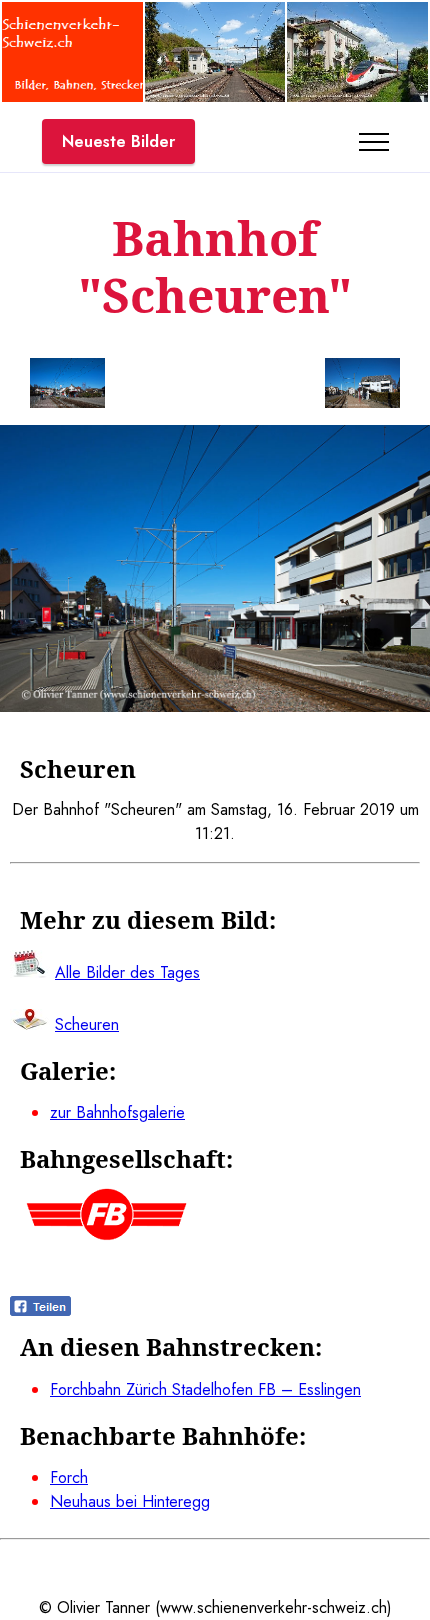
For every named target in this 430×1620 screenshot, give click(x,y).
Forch (69, 1477)
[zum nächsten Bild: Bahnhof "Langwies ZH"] (362, 386)
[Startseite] (72, 96)
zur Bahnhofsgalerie (117, 1112)
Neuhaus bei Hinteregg (130, 1501)
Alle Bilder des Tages (127, 972)
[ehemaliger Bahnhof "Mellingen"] (215, 96)
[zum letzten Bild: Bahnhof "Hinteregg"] (67, 386)
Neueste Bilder (118, 141)
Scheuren (87, 1024)
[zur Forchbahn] (106, 1235)
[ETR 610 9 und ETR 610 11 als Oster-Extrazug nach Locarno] (357, 96)
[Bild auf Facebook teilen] (40, 1310)
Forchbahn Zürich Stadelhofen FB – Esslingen (205, 1389)
